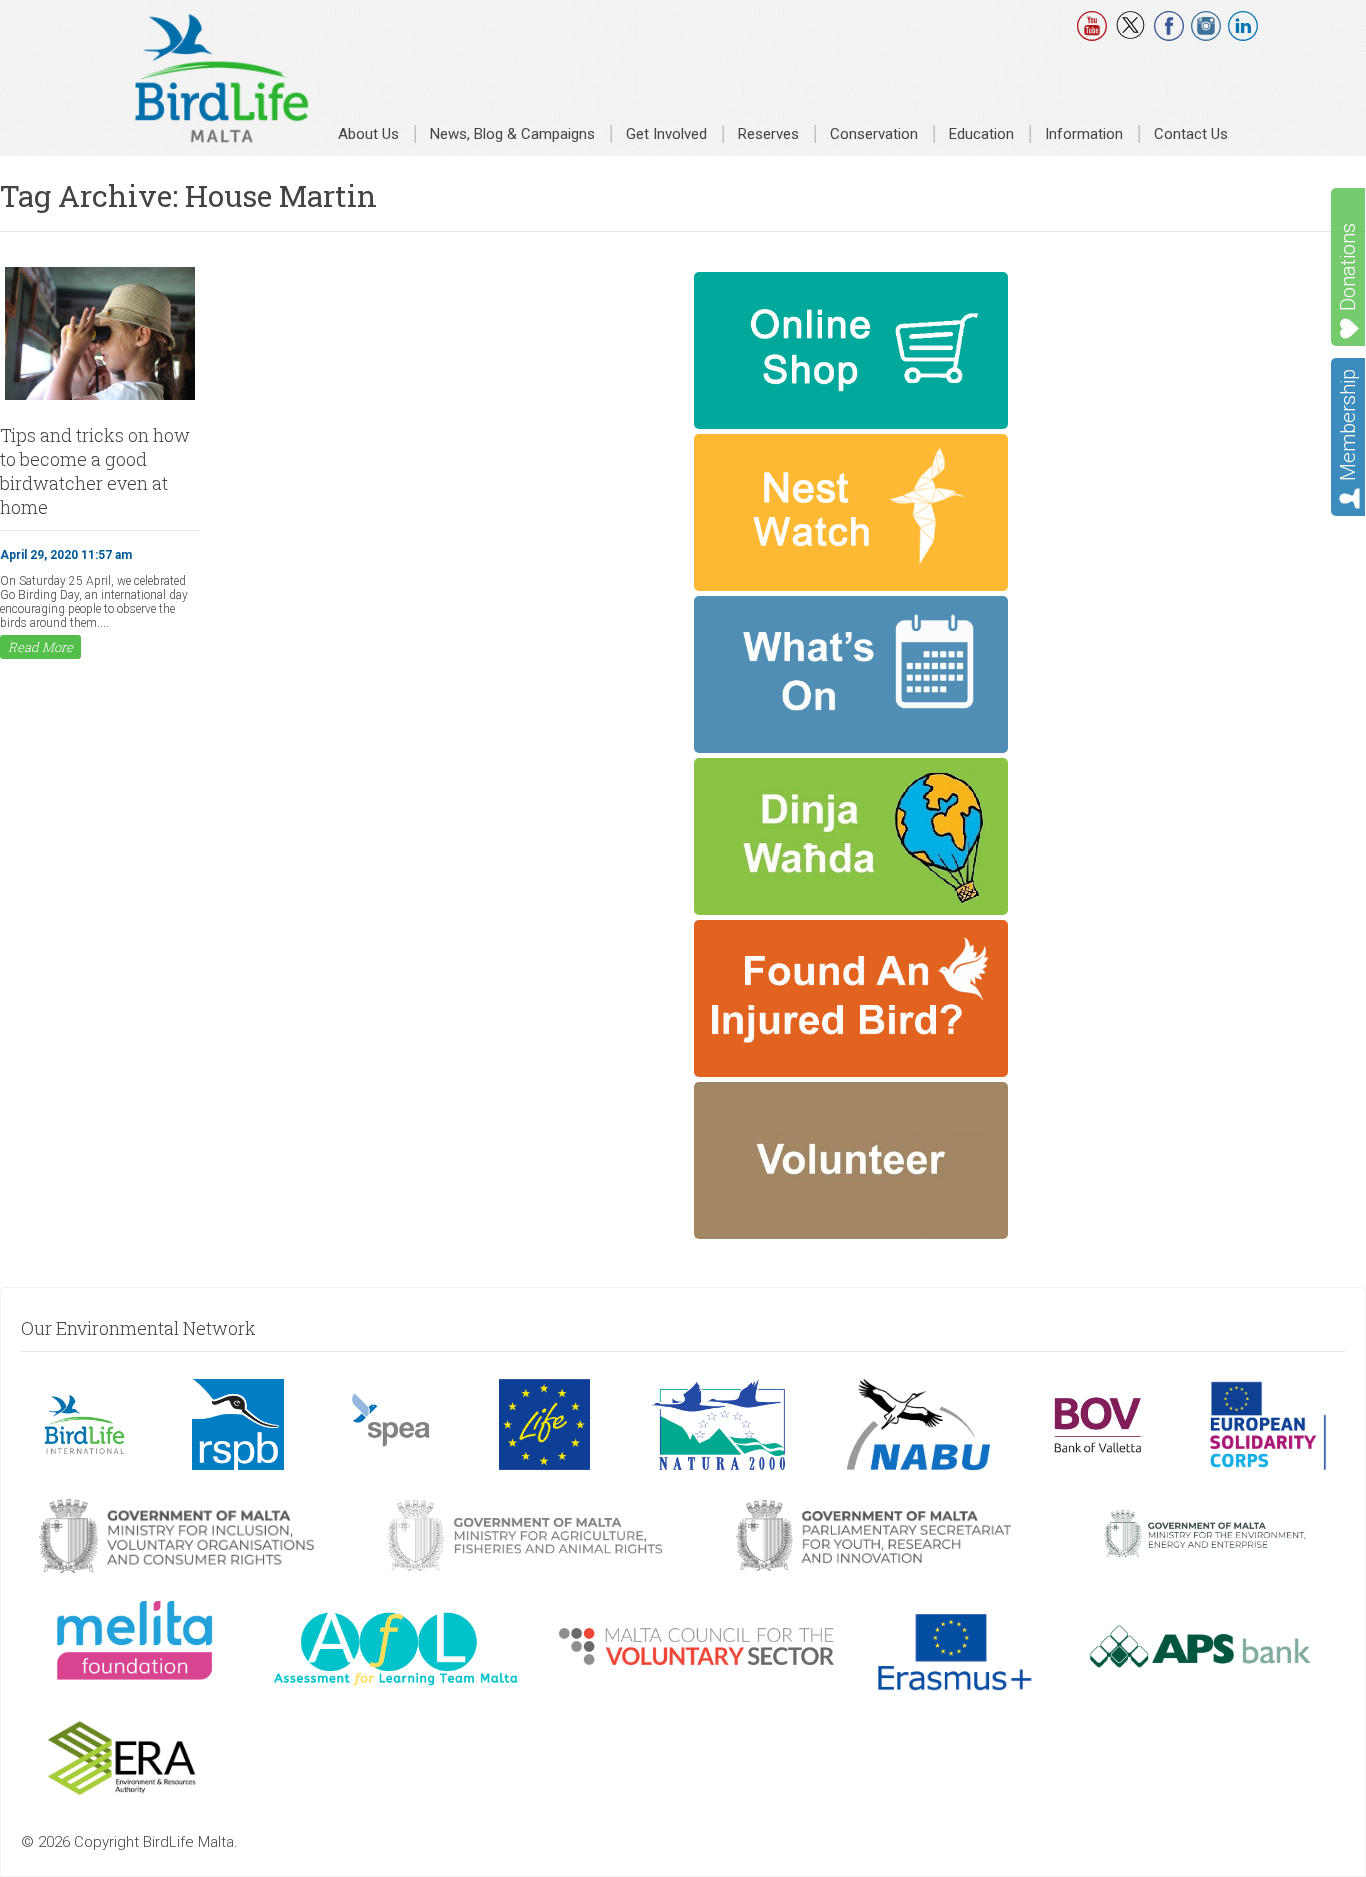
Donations (1348, 267)
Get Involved (666, 134)
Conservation (874, 134)
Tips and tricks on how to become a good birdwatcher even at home (95, 471)
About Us (368, 134)
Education (981, 134)
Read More (40, 647)
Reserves (768, 134)
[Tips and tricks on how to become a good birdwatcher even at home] (100, 398)
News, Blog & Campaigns (512, 134)
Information (1084, 134)
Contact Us (1191, 134)
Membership (1348, 425)
